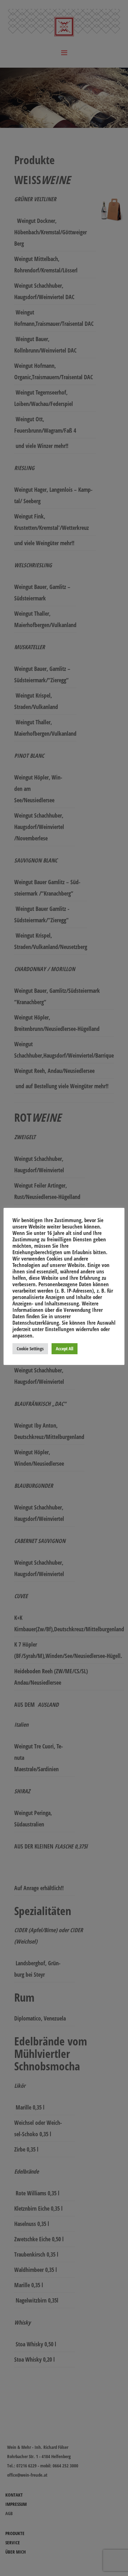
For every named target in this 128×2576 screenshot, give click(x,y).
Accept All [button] (65, 1349)
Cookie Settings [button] (30, 1349)
